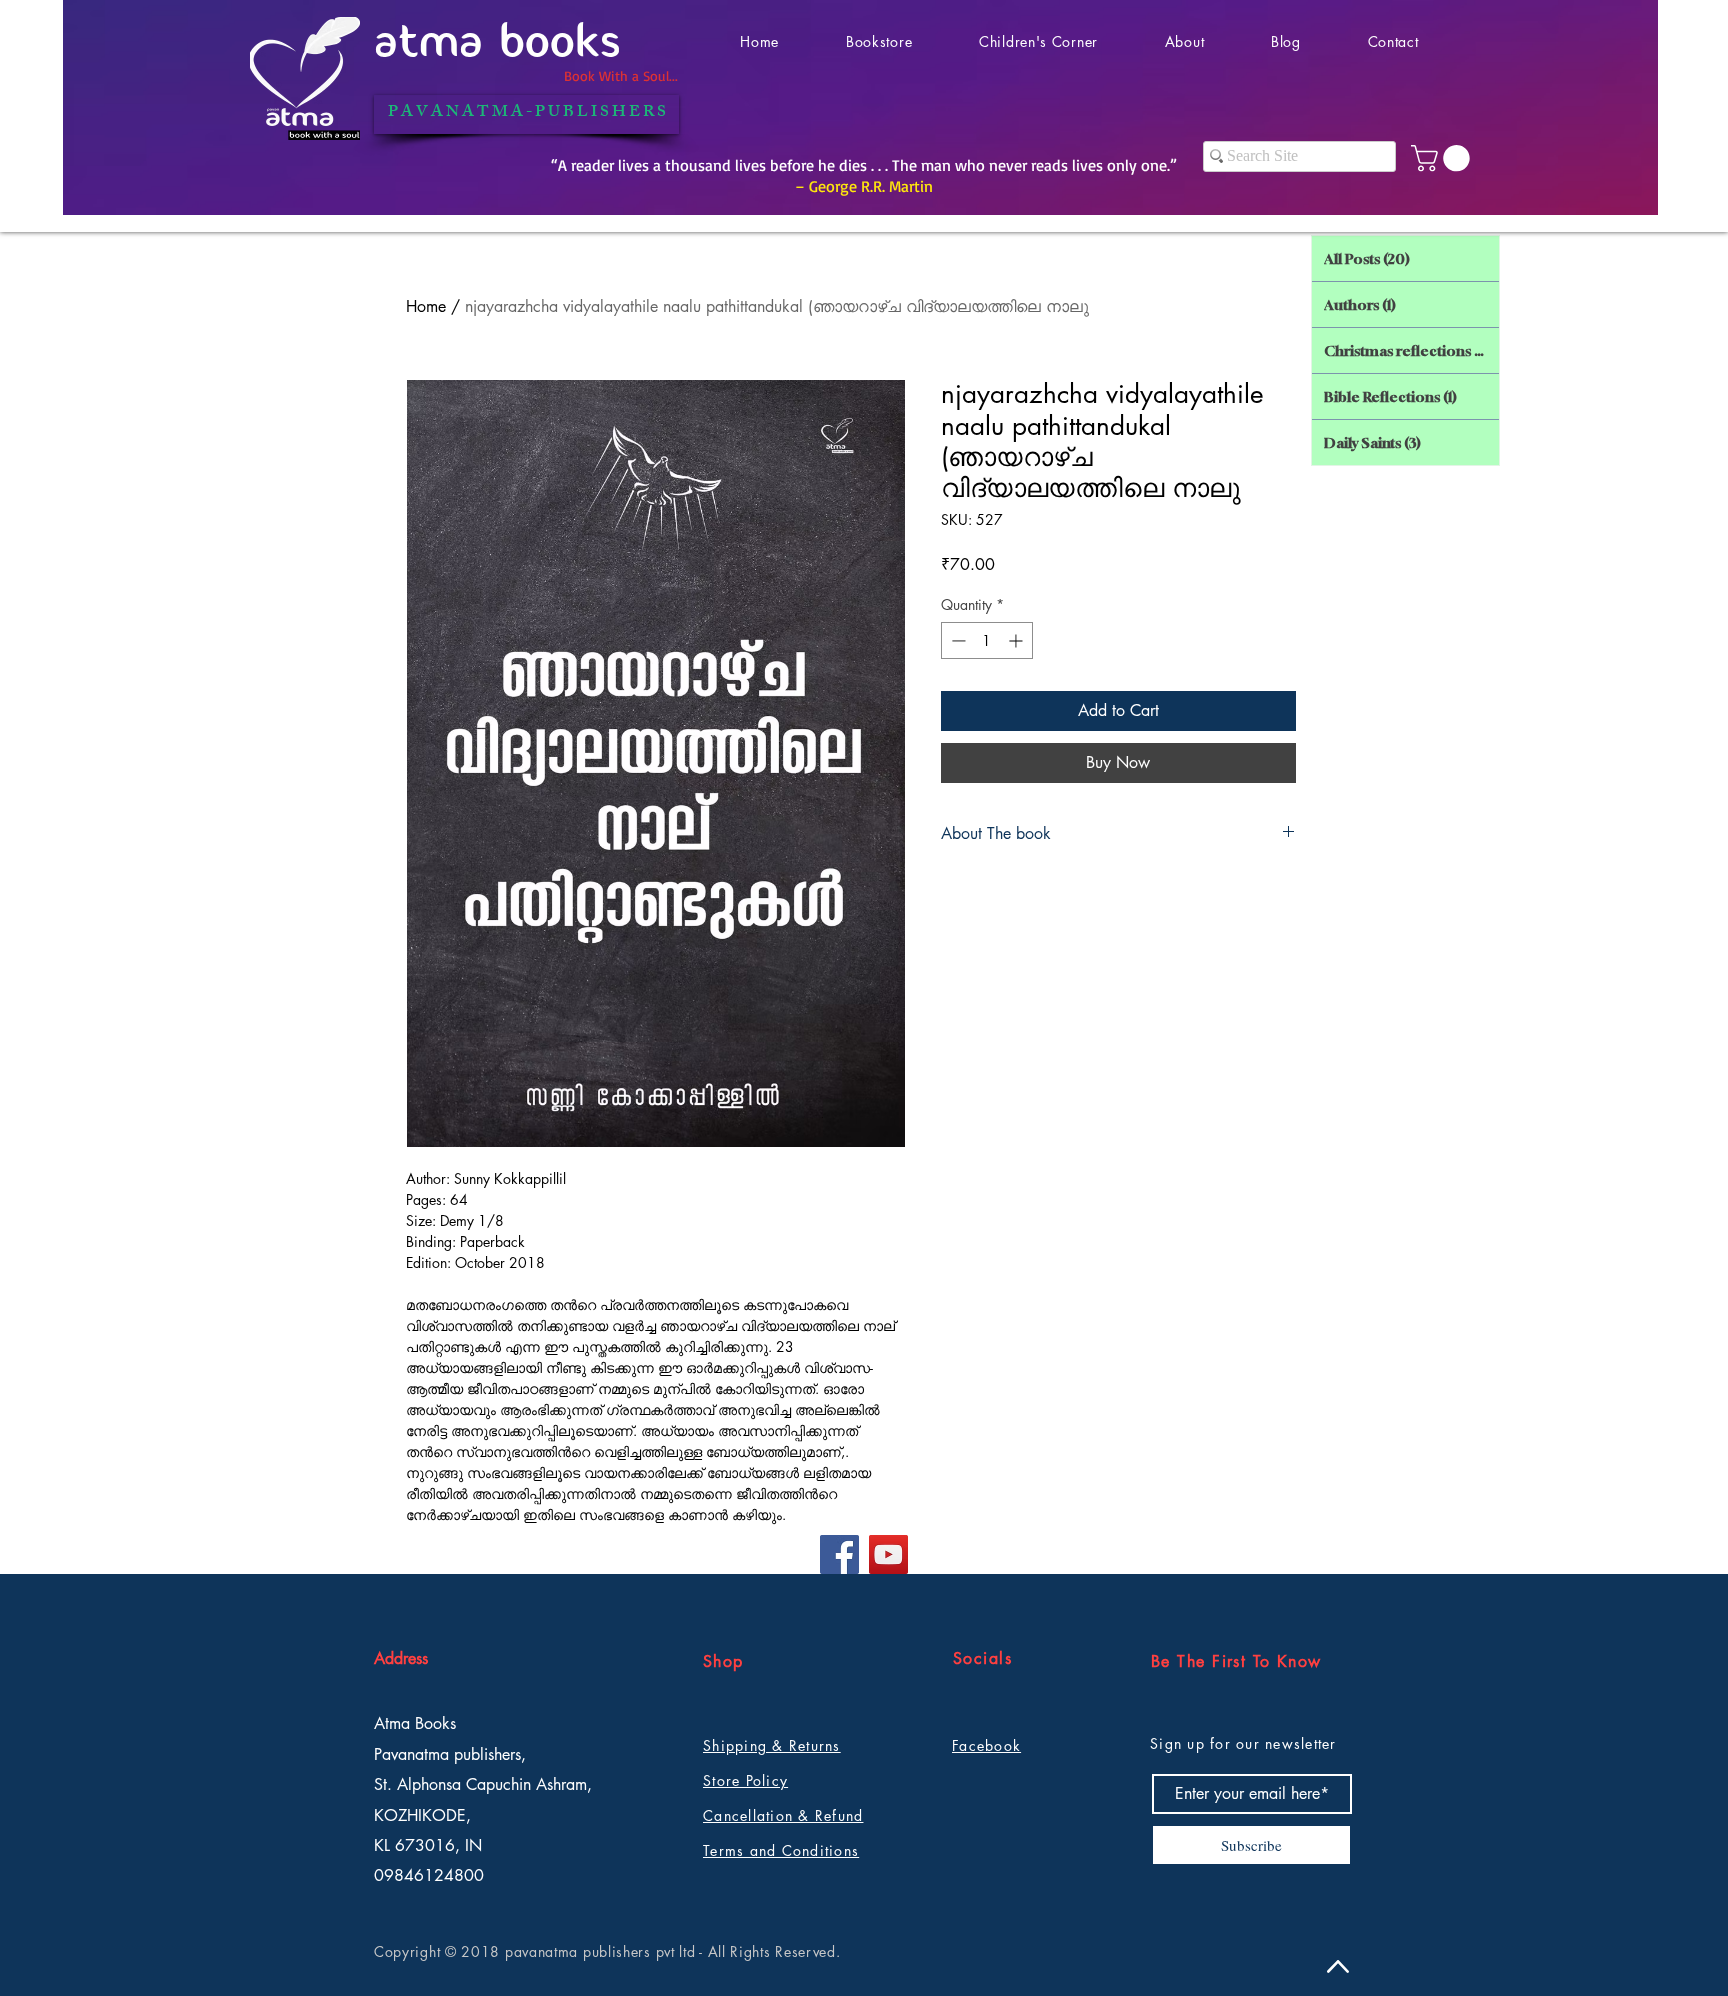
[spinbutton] (987, 640)
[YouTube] (888, 1554)
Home (426, 306)
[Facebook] (839, 1554)
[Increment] (1017, 640)
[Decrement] (956, 640)
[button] (1443, 158)
